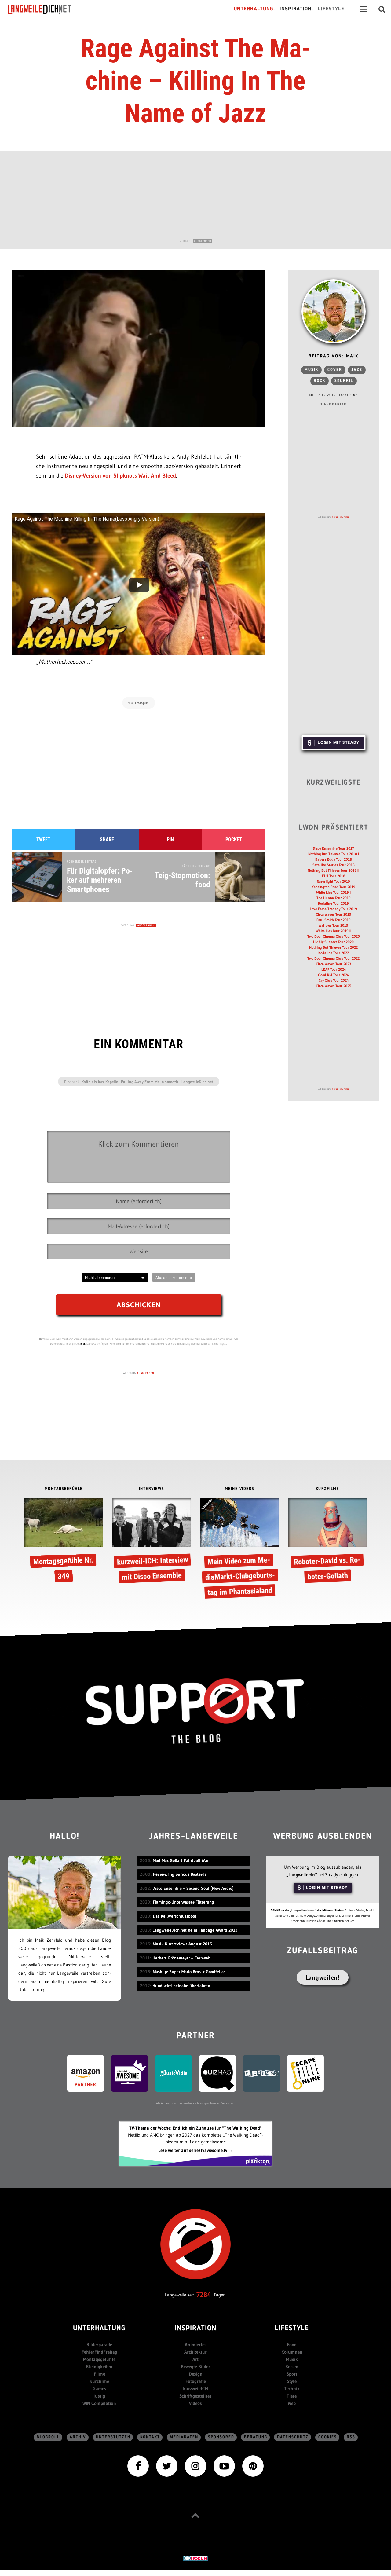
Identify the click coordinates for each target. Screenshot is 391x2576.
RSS (351, 2437)
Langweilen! (323, 1977)
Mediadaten (184, 2437)
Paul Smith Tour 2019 (334, 920)
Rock (320, 381)
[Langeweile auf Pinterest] (253, 2466)
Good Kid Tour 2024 (333, 975)
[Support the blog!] (195, 1711)
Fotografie (196, 2381)
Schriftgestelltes (195, 2396)
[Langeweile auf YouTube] (224, 2466)
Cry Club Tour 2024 (334, 980)
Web (292, 2403)
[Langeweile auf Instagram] (195, 2466)
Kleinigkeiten (99, 2367)
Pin (170, 839)
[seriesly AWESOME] (130, 2073)
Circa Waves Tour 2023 (333, 964)
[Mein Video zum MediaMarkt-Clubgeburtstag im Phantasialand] (239, 1549)
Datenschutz (293, 2437)
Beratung (256, 2437)
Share (107, 839)
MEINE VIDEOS (240, 1489)
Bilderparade (99, 2345)
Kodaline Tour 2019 (333, 903)
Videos (195, 2403)
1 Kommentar (333, 404)
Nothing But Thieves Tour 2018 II (333, 870)
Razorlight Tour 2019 (333, 881)
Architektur (195, 2352)
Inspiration (196, 2329)
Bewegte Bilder (195, 2367)
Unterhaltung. (254, 9)
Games (99, 2389)
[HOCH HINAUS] (195, 2515)
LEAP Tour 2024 (334, 969)
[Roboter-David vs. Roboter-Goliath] (327, 1542)
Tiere (292, 2396)
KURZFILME (328, 1489)
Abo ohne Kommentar (174, 1277)
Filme (99, 2374)
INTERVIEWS (152, 1489)
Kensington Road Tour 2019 (333, 887)
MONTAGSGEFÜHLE (64, 1489)
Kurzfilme (99, 2381)
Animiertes (196, 2345)
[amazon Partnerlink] (86, 2073)
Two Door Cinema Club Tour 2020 (334, 936)
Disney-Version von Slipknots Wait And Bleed (120, 476)
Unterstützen (113, 2437)
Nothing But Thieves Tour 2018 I (334, 854)
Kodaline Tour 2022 (334, 953)
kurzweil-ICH (195, 2389)
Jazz (357, 370)
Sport (292, 2374)
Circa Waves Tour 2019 (334, 914)
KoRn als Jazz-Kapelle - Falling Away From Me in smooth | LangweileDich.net (147, 1082)
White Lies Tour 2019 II (334, 931)
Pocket (234, 839)
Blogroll (48, 2437)
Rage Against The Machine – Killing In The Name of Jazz (196, 81)
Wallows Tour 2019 (333, 925)
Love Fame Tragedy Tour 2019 (333, 909)
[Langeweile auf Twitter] (167, 2466)
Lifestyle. (332, 9)
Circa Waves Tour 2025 (334, 986)
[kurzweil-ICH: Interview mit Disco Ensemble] (152, 1542)
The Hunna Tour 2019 (334, 898)
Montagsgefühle (99, 2359)
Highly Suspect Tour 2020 (333, 942)
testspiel (142, 703)
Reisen (292, 2367)
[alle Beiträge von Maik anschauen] (334, 311)
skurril (344, 381)
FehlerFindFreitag (99, 2352)
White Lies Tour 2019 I (333, 892)
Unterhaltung (99, 2329)
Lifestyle (292, 2329)
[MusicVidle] (174, 2073)
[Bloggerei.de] (195, 2558)
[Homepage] (45, 9)
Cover (335, 370)
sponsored (221, 2437)
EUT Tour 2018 (334, 876)
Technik (292, 2389)
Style (292, 2381)
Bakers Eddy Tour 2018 (334, 859)
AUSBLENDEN (203, 241)
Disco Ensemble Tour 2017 (333, 848)
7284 (204, 2295)
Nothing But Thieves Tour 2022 (333, 947)
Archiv (78, 2437)
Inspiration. (296, 9)
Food (292, 2345)
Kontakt (150, 2437)
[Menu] (364, 9)
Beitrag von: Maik (333, 356)
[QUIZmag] (217, 2073)
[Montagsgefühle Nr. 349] (64, 1542)
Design (196, 2374)
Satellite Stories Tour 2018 (334, 865)
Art (195, 2359)
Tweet (43, 839)
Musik (311, 370)
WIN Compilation (99, 2403)
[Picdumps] (261, 2073)
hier (83, 1344)
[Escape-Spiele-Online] (305, 2073)
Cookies (328, 2437)
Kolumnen (292, 2352)
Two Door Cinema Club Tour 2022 (333, 958)
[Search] (382, 9)
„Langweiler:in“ (302, 1875)
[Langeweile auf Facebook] (138, 2466)
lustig (99, 2396)
